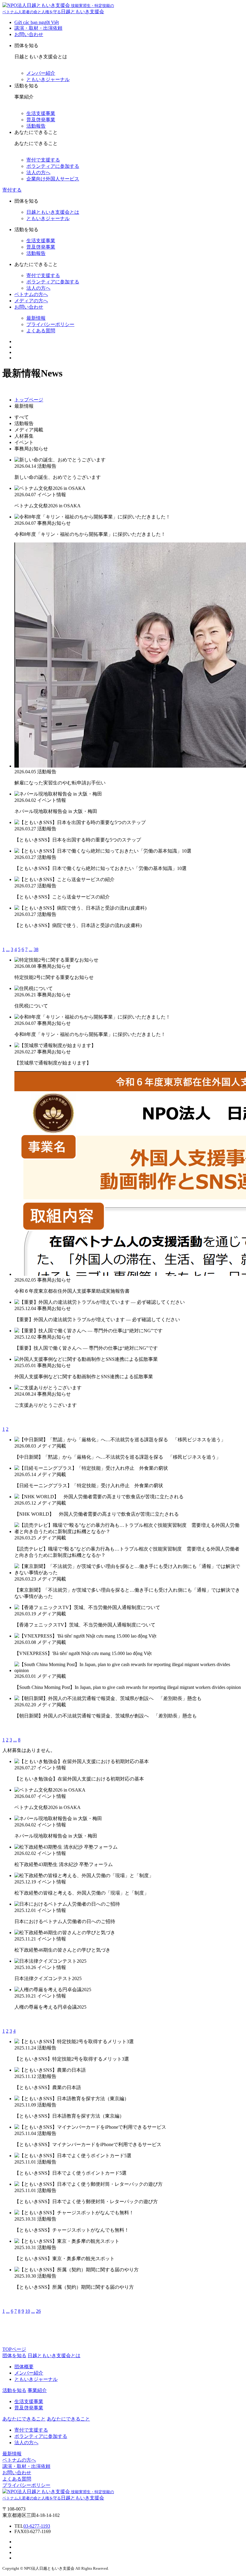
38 (36, 949)
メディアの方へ (31, 301)
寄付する (12, 190)
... (8, 949)
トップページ (29, 400)
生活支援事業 (41, 113)
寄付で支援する (43, 160)
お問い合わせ (29, 34)
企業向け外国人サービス (53, 179)
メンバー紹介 (41, 73)
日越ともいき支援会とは (53, 212)
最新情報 (36, 318)
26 (38, 2311)
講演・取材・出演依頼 (38, 28)
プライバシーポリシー (50, 324)
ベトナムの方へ (31, 294)
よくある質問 (41, 331)
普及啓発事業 (41, 120)
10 (28, 2311)
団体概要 (24, 2367)
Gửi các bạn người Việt (37, 22)
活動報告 (36, 126)
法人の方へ (38, 172)
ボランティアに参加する (53, 166)
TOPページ (14, 2349)
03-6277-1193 (37, 2526)
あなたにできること (68, 2419)
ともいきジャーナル (48, 79)
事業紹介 (37, 2390)
